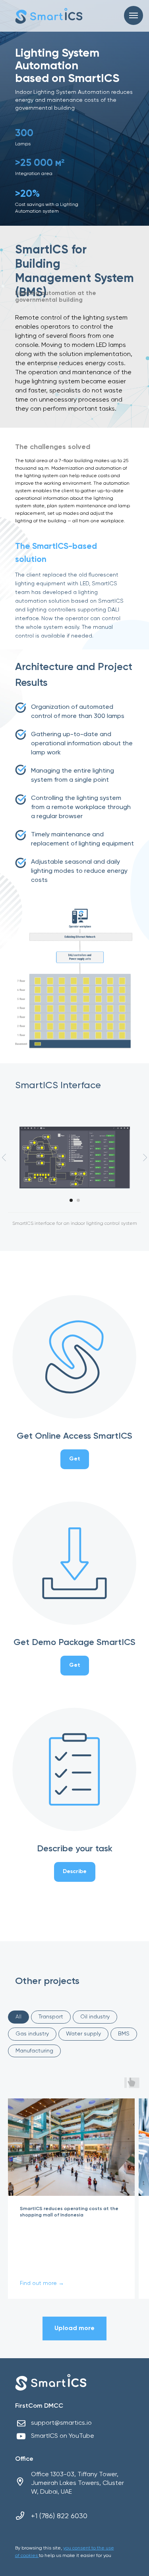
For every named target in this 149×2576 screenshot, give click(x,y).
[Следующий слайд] (145, 1157)
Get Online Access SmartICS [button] (74, 1436)
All (18, 2017)
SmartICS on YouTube (63, 2436)
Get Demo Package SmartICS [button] (74, 1643)
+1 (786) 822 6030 (59, 2516)
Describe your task (75, 1849)
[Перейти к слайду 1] (71, 1200)
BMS (124, 2034)
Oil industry (95, 2017)
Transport (51, 2017)
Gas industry (32, 2034)
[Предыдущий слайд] (4, 1157)
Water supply (83, 2034)
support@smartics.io (61, 2423)
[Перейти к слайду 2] (78, 1200)
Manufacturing (34, 2051)
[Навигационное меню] (134, 15)
